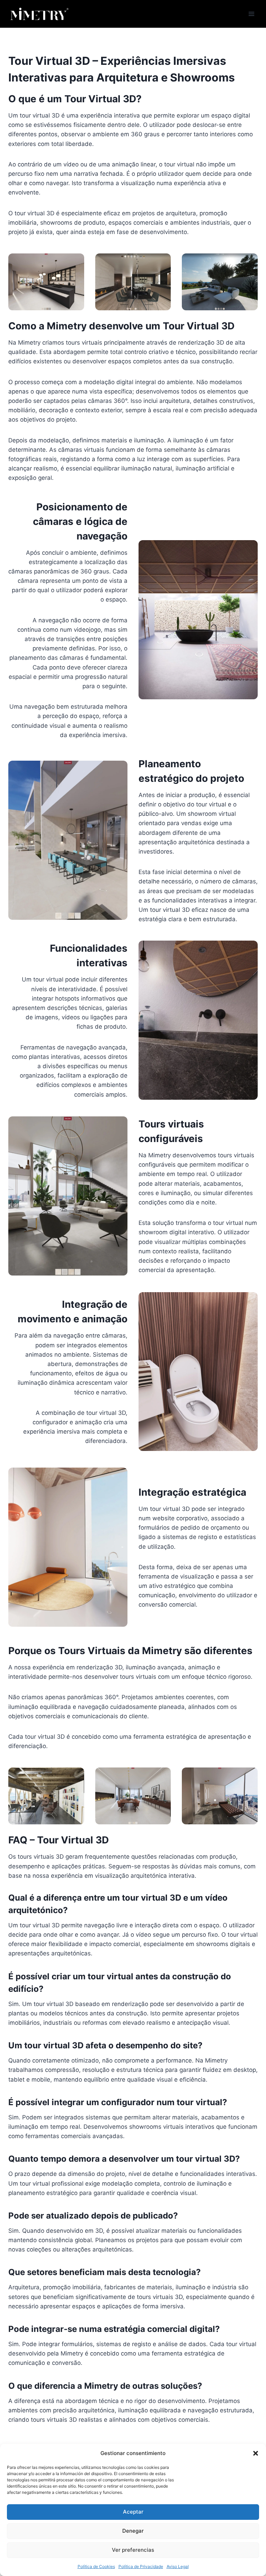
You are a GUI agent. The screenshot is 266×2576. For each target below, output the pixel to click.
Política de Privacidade (141, 2566)
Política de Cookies (96, 2566)
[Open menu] (251, 14)
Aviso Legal (178, 2566)
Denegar (133, 2531)
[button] (256, 2453)
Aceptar (133, 2512)
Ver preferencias (133, 2550)
